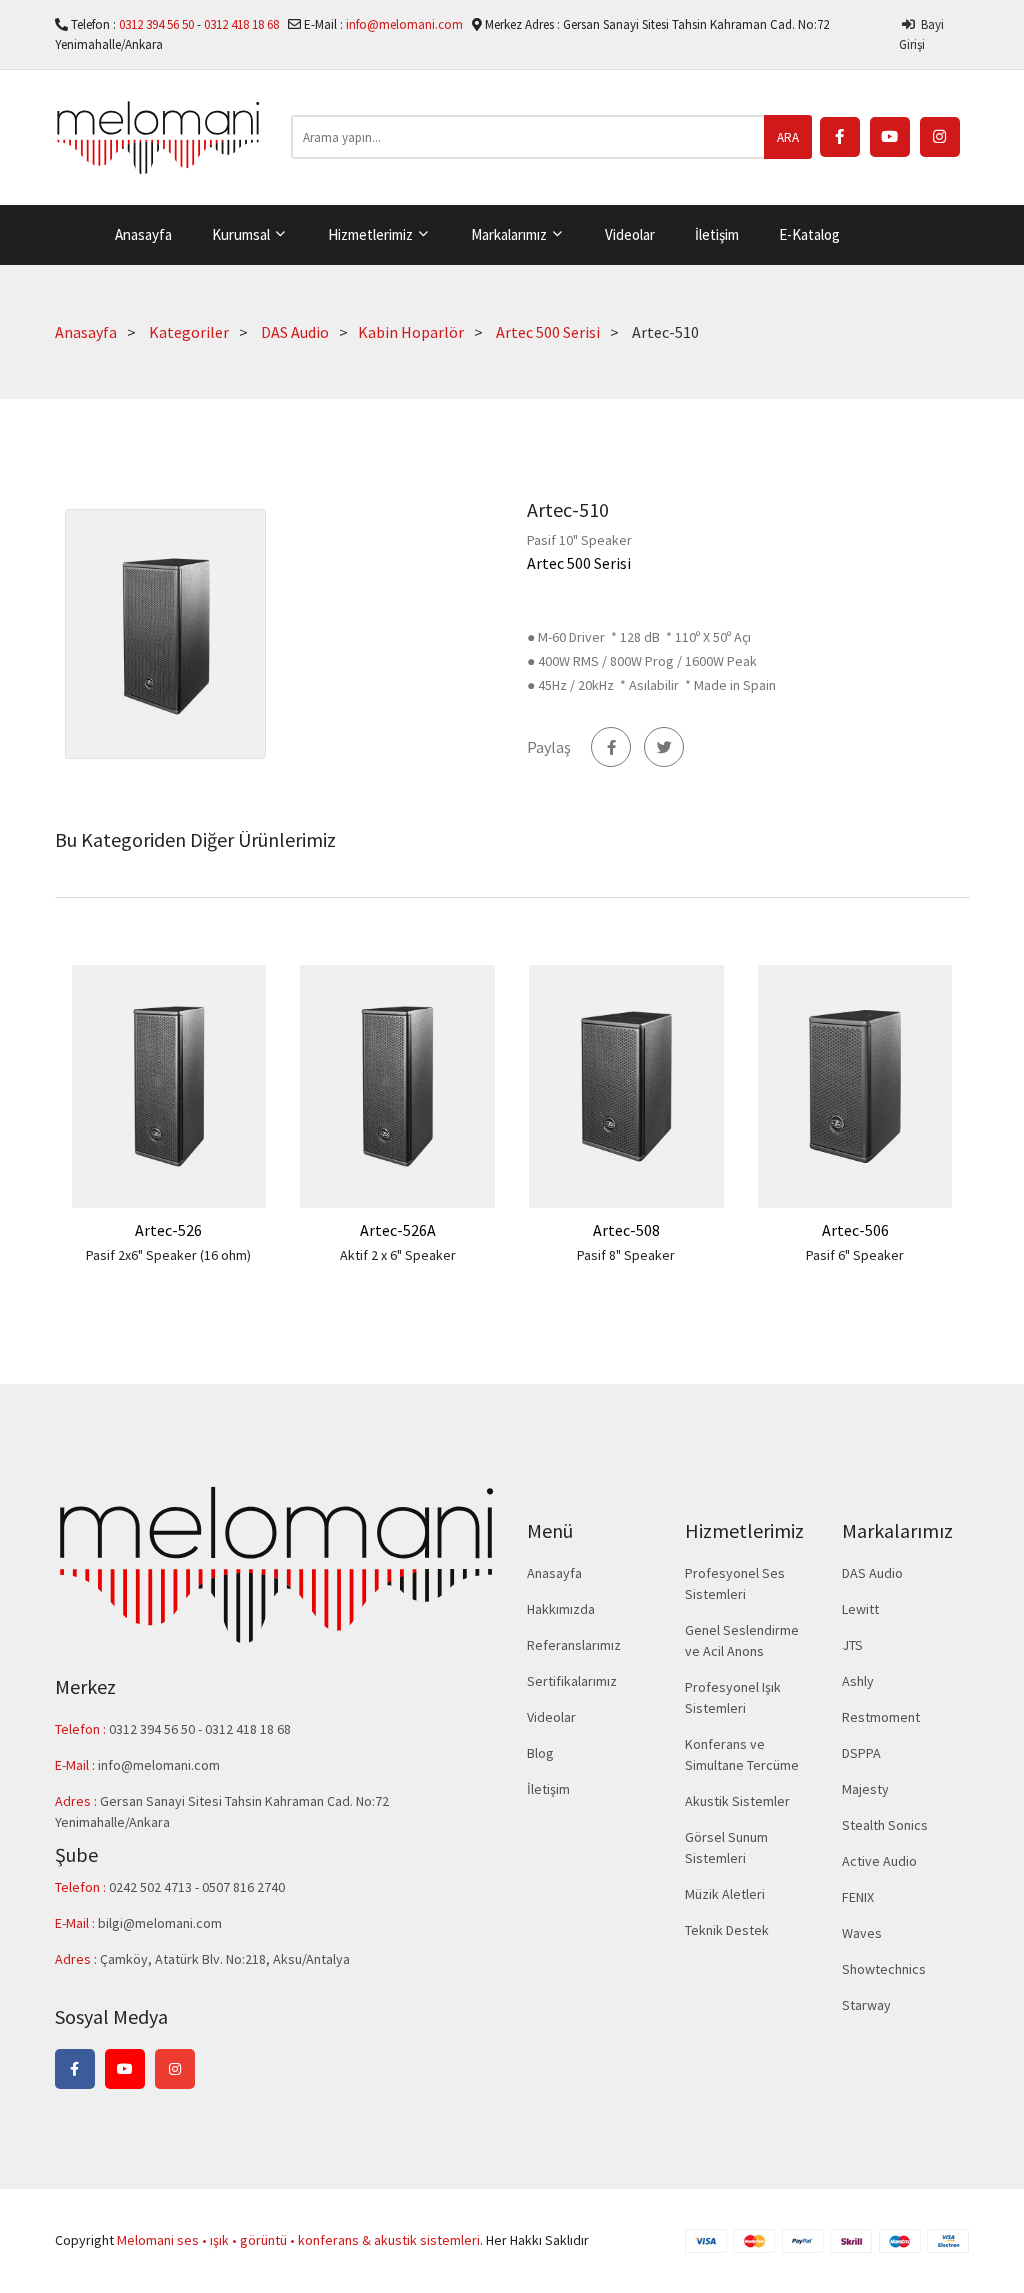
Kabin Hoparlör (411, 332)
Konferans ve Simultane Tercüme (742, 1754)
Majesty (865, 1789)
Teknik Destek (727, 1930)
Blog (540, 1753)
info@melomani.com (404, 24)
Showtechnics (884, 1969)
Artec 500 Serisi (548, 332)
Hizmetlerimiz (372, 234)
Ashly (858, 1681)
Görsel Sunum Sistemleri (726, 1847)
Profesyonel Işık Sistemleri (733, 1697)
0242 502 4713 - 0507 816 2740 (197, 1887)
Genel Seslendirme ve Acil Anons (742, 1640)
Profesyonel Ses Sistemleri (735, 1583)
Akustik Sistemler (737, 1801)
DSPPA (861, 1753)
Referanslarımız (574, 1645)
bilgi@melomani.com (160, 1923)
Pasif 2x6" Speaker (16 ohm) (168, 1255)
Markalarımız (510, 234)
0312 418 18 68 (243, 24)
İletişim (717, 234)
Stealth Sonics (885, 1825)
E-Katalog (809, 234)
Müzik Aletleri (725, 1894)
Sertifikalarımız (572, 1681)
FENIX (858, 1897)
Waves (862, 1933)
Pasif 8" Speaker (626, 1255)
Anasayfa (143, 234)
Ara (788, 137)
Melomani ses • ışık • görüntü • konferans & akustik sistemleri (298, 2240)
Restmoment (881, 1717)
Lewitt (860, 1609)
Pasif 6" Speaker (855, 1255)
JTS (852, 1645)
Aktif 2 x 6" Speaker (398, 1255)
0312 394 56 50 (158, 24)
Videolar (630, 234)
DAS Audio (295, 332)
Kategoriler (189, 332)
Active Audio (879, 1861)
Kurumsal (242, 234)
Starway (866, 2005)
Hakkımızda (561, 1609)
